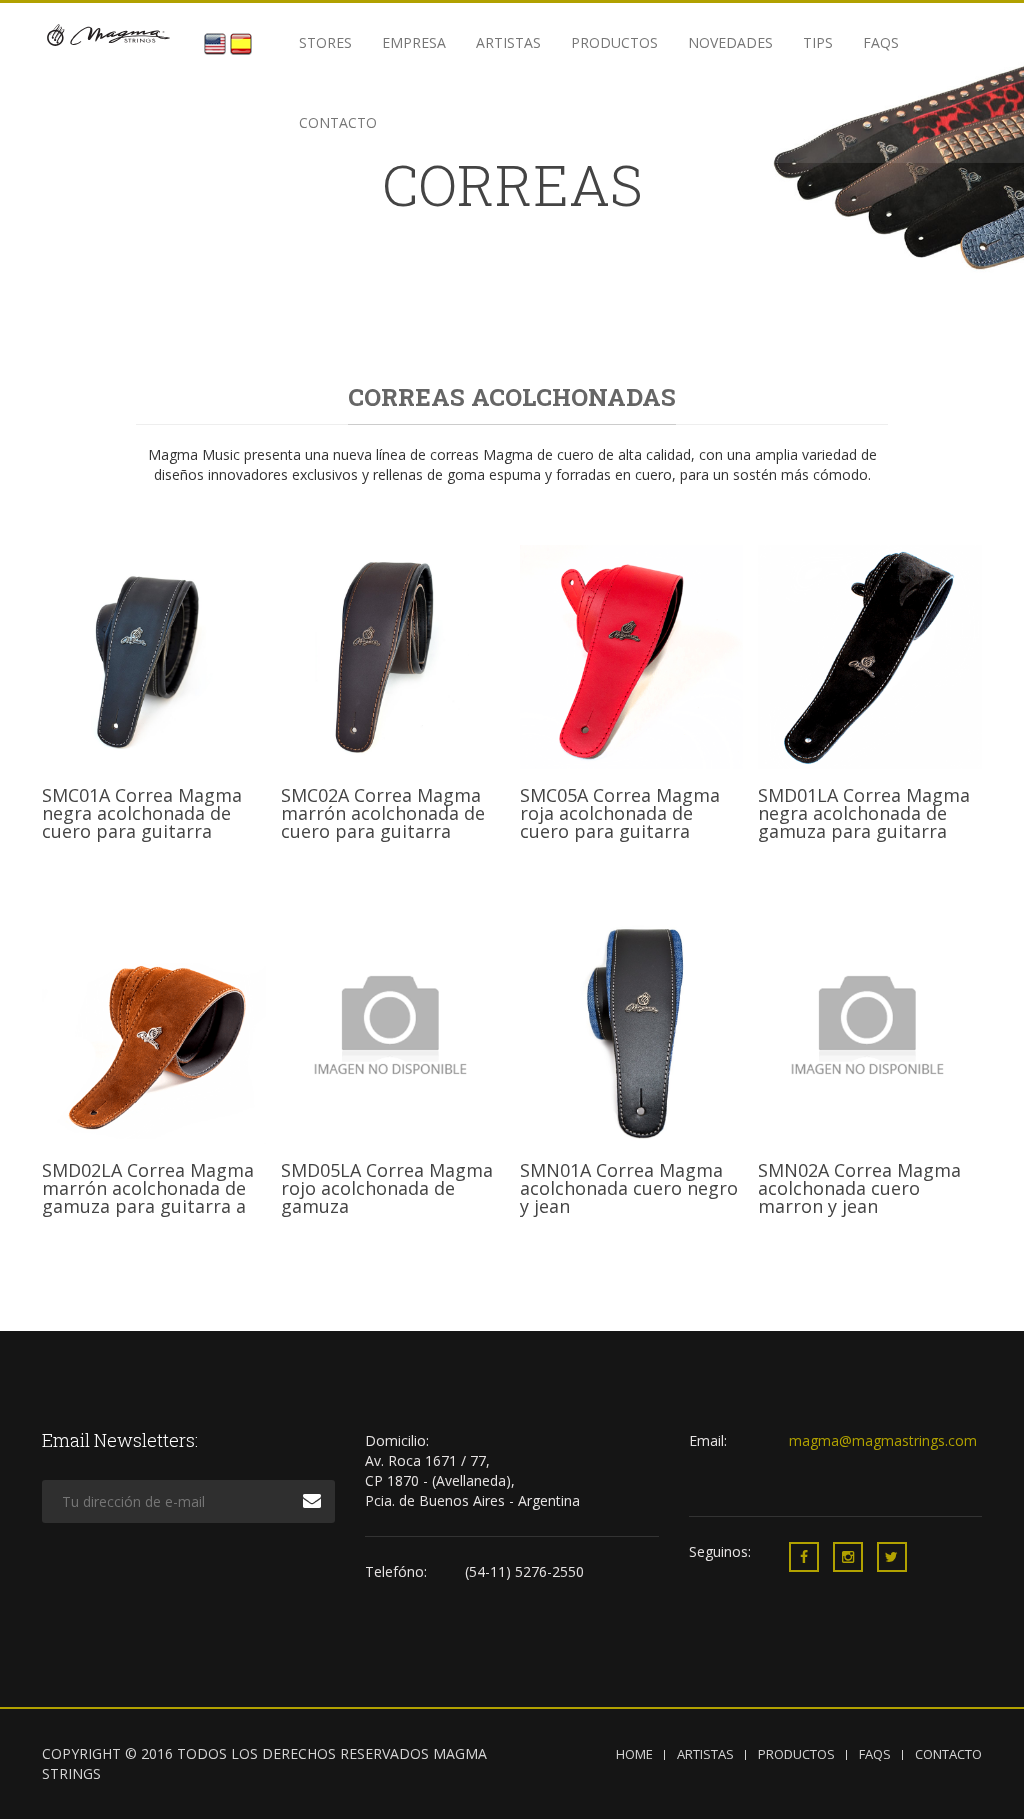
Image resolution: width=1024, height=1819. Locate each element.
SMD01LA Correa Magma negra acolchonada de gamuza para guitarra (864, 813)
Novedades (730, 42)
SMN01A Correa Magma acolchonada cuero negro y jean (629, 1188)
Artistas (508, 42)
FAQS (881, 42)
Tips (818, 42)
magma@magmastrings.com (883, 1440)
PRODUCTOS (796, 1754)
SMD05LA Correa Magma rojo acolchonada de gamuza (387, 1188)
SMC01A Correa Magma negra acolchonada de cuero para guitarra (142, 813)
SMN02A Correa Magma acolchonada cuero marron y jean (859, 1188)
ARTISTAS (705, 1754)
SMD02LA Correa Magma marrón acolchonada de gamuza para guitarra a (148, 1188)
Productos (614, 42)
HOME (634, 1754)
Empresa (414, 42)
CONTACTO (948, 1754)
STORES (325, 42)
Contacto (338, 122)
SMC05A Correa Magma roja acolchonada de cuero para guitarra (620, 813)
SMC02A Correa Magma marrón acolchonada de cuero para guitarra (383, 813)
